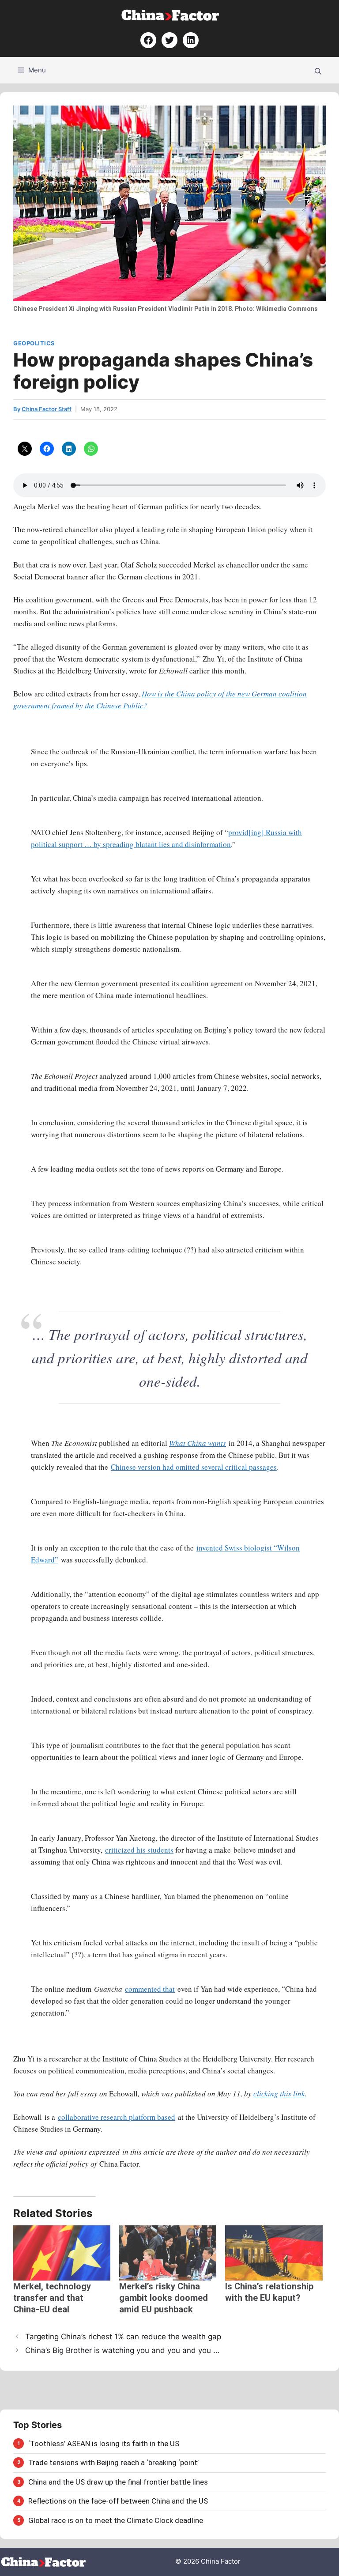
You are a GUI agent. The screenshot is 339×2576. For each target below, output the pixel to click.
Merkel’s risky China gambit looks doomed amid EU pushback (164, 2298)
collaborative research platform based (117, 2117)
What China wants (198, 1443)
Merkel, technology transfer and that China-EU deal (52, 2298)
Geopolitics (34, 343)
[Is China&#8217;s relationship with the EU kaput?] (274, 2253)
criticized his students (139, 1850)
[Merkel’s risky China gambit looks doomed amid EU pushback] (168, 2253)
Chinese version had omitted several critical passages (194, 1467)
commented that (150, 1989)
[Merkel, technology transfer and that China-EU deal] (62, 2253)
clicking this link (279, 2094)
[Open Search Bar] (318, 70)
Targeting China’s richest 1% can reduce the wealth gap (123, 2337)
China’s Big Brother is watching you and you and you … (122, 2350)
